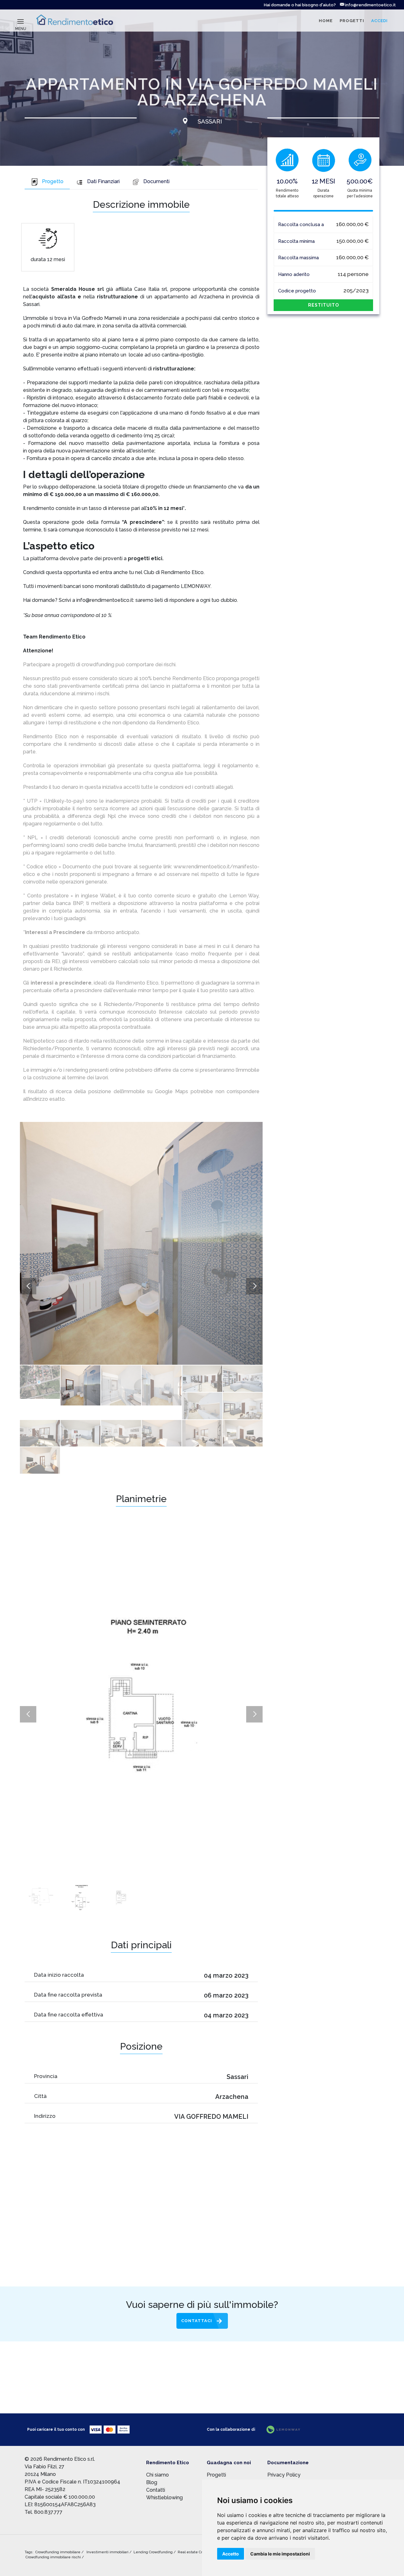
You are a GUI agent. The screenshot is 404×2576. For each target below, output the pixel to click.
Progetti (216, 2475)
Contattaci (197, 2321)
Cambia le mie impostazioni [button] (280, 2554)
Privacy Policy (284, 2475)
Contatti (156, 2490)
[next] (254, 1286)
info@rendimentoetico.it (370, 5)
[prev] (28, 1286)
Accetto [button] (231, 2554)
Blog (152, 2482)
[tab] (47, 182)
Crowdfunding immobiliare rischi (54, 2557)
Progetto (53, 181)
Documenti (156, 181)
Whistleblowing (164, 2498)
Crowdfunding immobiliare (58, 2552)
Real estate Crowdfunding (201, 2552)
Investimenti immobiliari (108, 2552)
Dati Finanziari (103, 181)
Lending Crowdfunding (154, 2552)
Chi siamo (157, 2475)
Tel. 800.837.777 (44, 2512)
